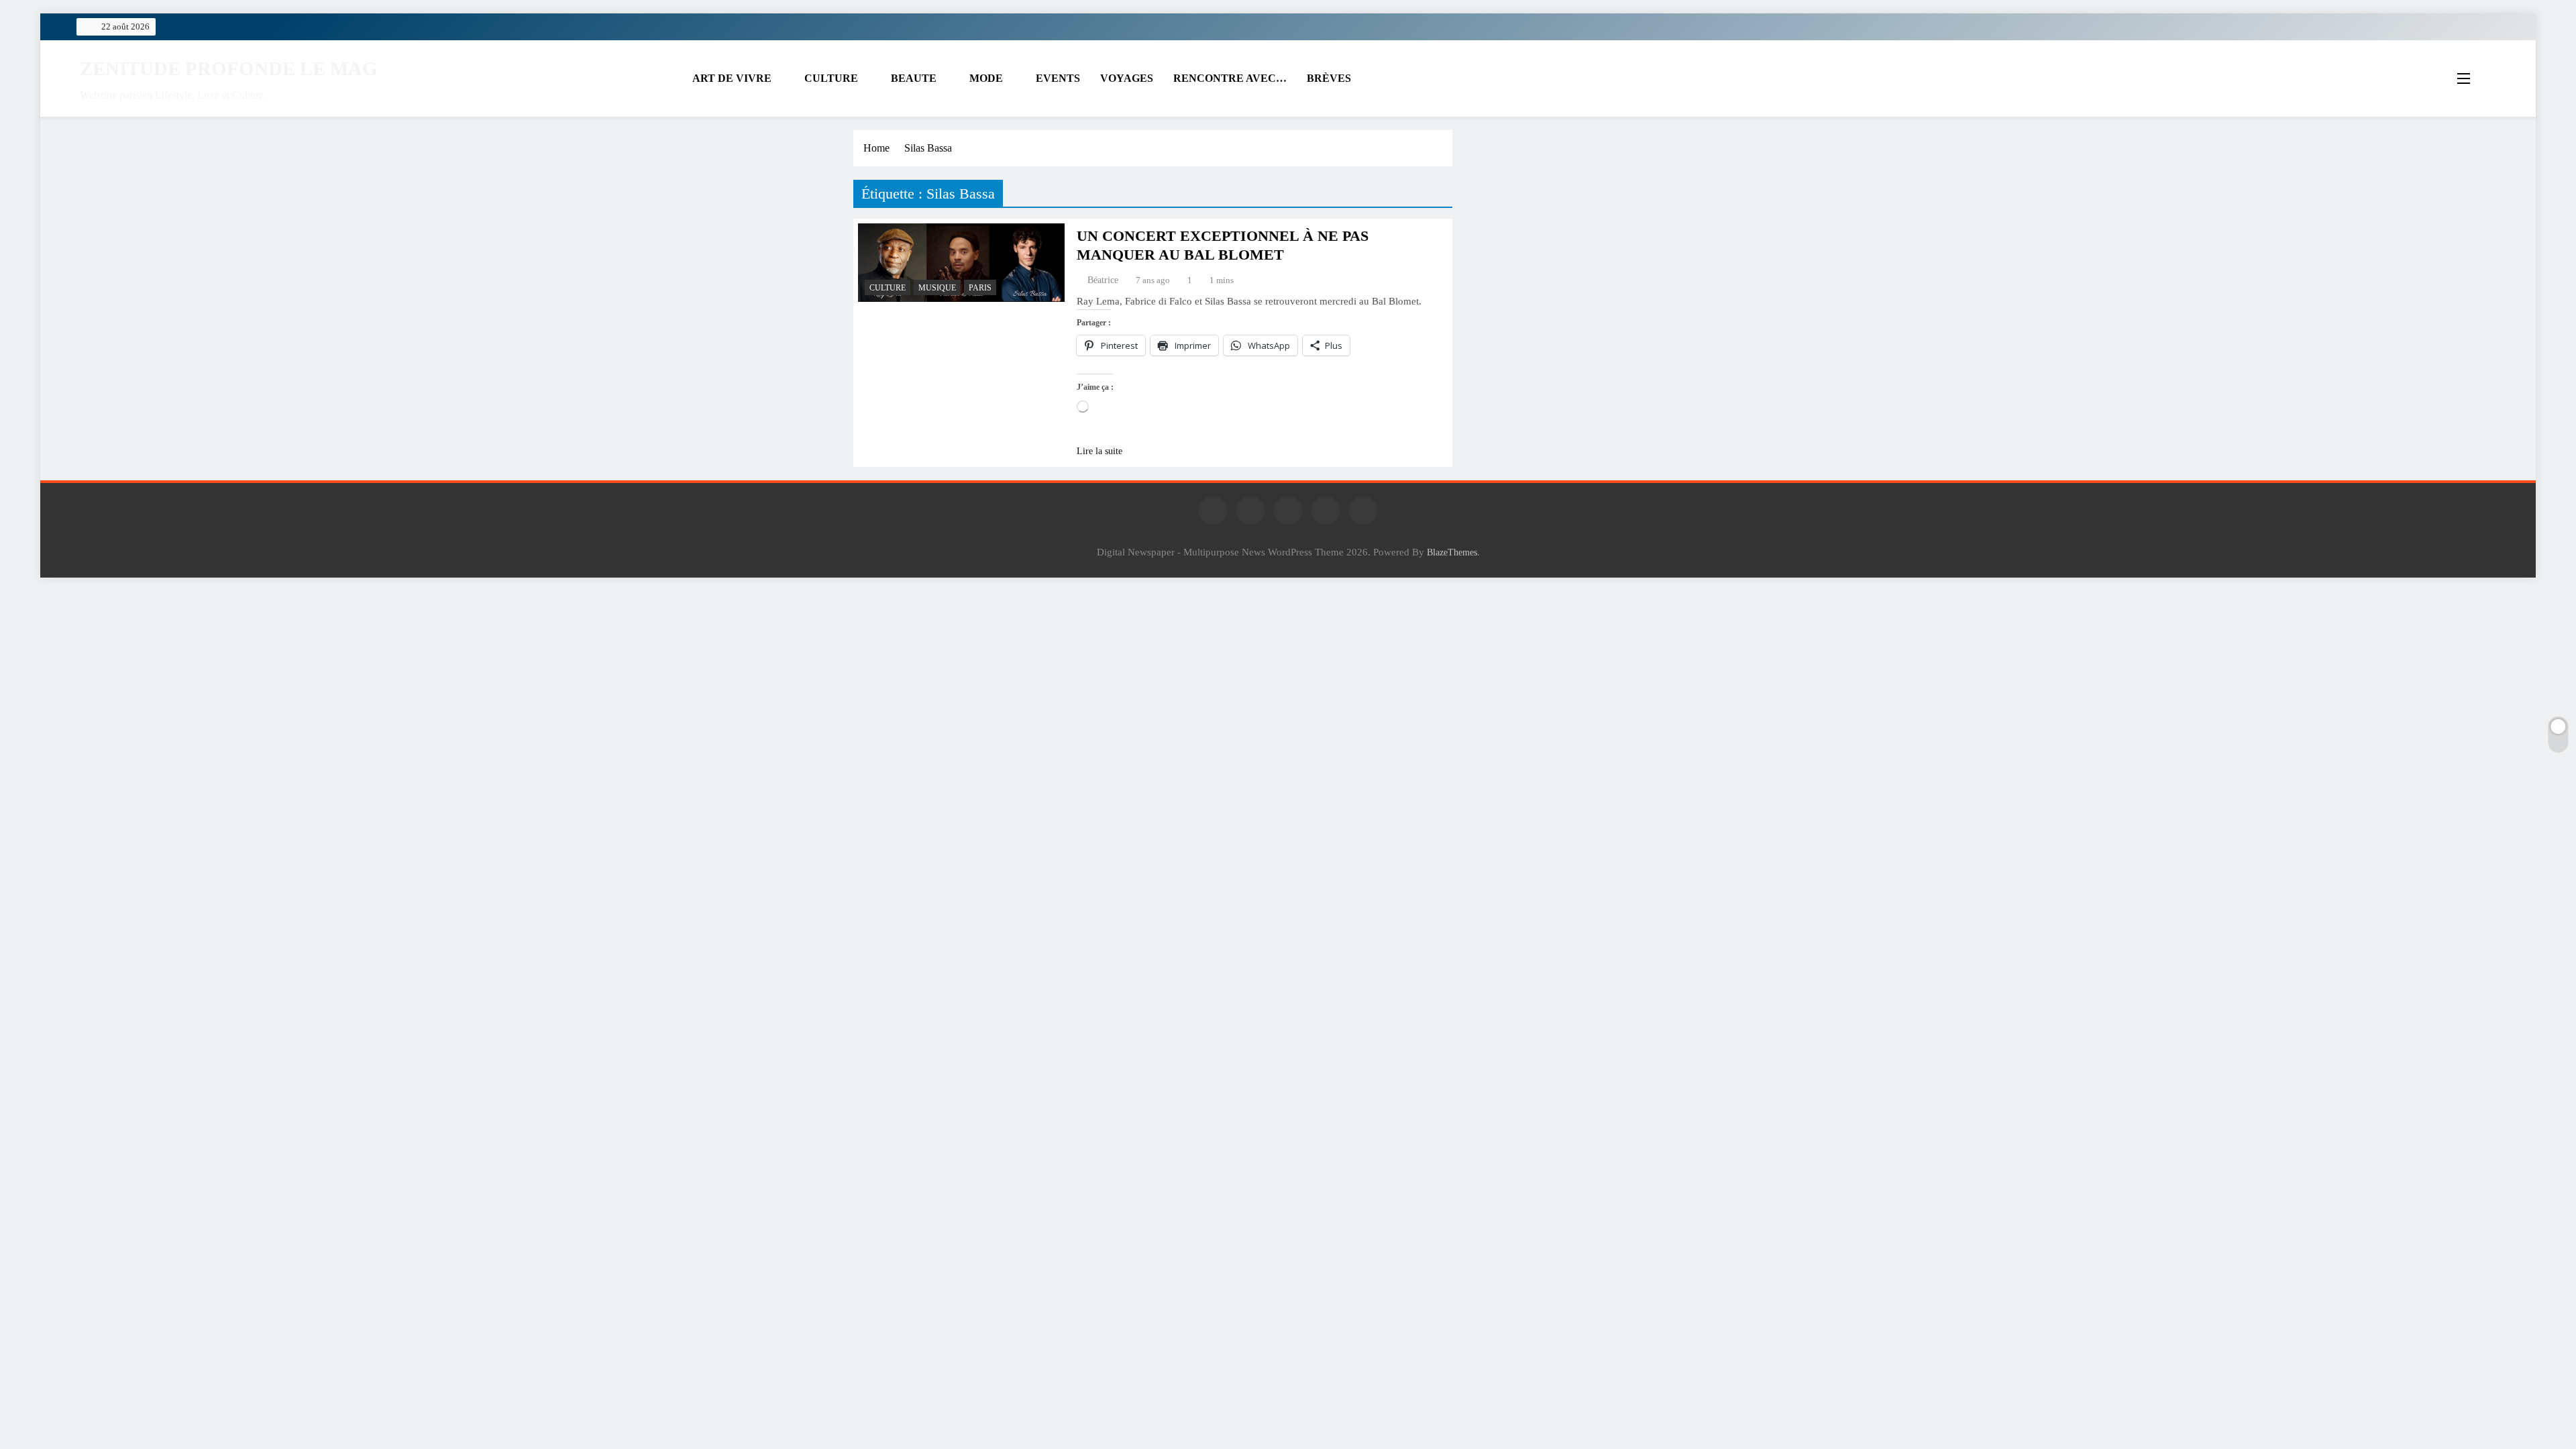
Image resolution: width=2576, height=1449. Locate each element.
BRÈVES (1329, 78)
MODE (986, 78)
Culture (888, 288)
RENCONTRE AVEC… (1230, 78)
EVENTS (1058, 78)
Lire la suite (1099, 451)
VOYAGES (1127, 78)
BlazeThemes (1452, 552)
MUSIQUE (937, 288)
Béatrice (1103, 280)
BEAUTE (914, 78)
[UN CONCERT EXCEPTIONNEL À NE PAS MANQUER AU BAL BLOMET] (961, 263)
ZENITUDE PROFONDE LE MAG (229, 68)
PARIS (980, 288)
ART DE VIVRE (732, 78)
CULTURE (831, 78)
